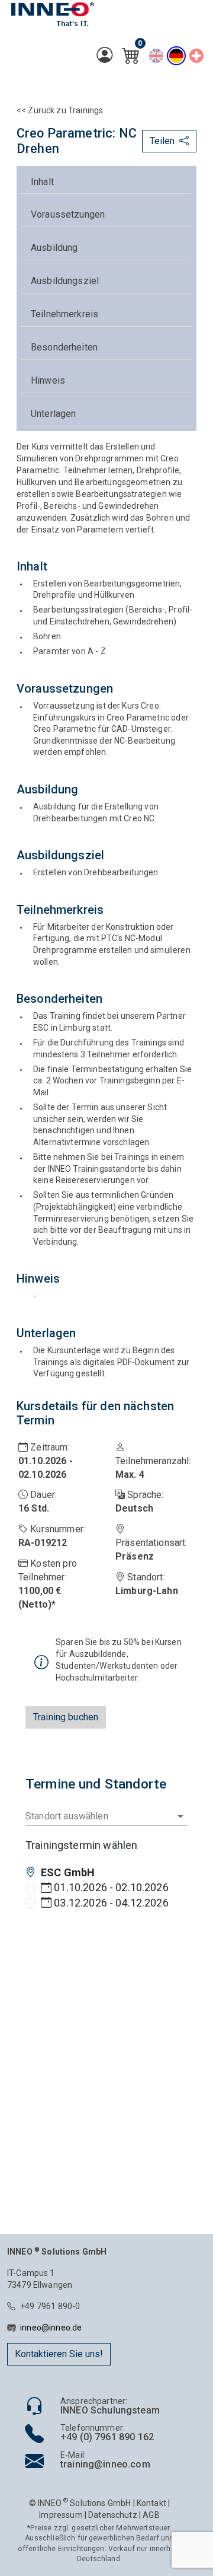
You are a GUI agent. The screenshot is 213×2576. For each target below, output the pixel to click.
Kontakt (151, 2503)
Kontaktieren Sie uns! (59, 2354)
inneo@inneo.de (51, 2328)
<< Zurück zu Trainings (60, 110)
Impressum (61, 2515)
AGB (151, 2515)
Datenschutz (113, 2515)
